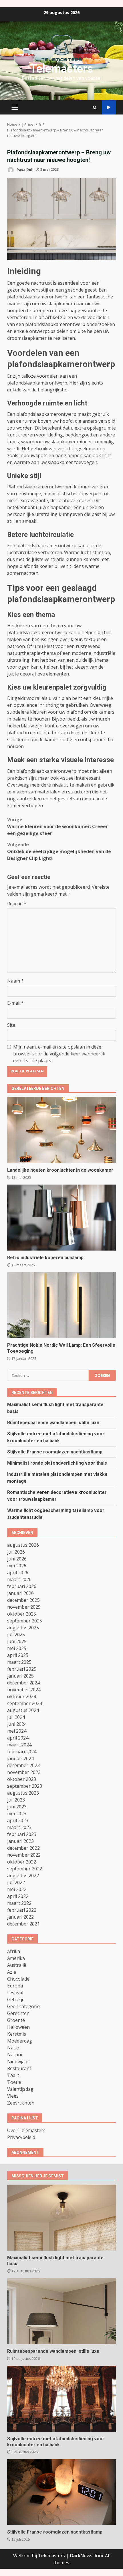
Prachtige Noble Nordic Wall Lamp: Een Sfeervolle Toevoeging (61, 1305)
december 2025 (23, 1600)
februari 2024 (22, 1752)
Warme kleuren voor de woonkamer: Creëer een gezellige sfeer (57, 826)
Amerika (16, 1958)
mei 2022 (17, 1889)
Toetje (14, 2082)
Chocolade (18, 1979)
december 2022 (23, 1848)
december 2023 (23, 1765)
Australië (17, 1965)
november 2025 (24, 1607)
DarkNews (81, 2556)
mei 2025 (17, 1648)
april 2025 (18, 1655)
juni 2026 (17, 1559)
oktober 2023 (22, 1779)
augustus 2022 (23, 1876)
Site (11, 1025)
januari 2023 (20, 1841)
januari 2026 (20, 1593)
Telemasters (62, 69)
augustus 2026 (23, 1545)
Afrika (14, 1951)
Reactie (17, 904)
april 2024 (18, 1738)
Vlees (13, 2096)
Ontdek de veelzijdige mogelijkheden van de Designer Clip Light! (59, 851)
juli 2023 (16, 1800)
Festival (15, 1993)
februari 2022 (22, 1910)
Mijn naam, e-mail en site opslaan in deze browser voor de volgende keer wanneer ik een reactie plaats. (59, 1054)
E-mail (16, 1003)
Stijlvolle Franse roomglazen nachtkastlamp (55, 1452)
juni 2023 (17, 1807)
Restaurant (19, 2068)
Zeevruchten (21, 2103)
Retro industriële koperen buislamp (61, 1218)
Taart (13, 2075)
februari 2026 (22, 1586)
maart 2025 (19, 1662)
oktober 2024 (22, 1696)
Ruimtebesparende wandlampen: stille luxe (53, 1423)
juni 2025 (17, 1641)
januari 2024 (20, 1758)
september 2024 (25, 1703)
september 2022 (25, 1869)
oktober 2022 (22, 1862)
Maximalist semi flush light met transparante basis (61, 2218)
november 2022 (24, 1855)
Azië (12, 1972)
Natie (13, 2048)
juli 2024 (16, 1717)
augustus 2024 (23, 1710)
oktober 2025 (22, 1614)
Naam (15, 981)
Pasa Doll (25, 169)
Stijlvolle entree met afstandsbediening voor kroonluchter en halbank (61, 2399)
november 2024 (24, 1690)
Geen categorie (23, 2006)
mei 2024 (17, 1731)
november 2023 (24, 1772)
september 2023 (25, 1786)
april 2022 (18, 1896)
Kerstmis (17, 2034)
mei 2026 (17, 1566)
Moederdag (20, 2041)
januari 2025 (20, 1676)
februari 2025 (22, 1669)
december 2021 (23, 1924)
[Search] (95, 107)
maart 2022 (19, 1903)
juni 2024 (17, 1724)
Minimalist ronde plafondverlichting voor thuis (57, 1463)
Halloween (18, 2027)
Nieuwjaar (18, 2061)
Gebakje (16, 2000)
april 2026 (18, 1573)
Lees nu (109, 107)
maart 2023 (19, 1827)
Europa (15, 1986)
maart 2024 (19, 1745)
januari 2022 (20, 1917)
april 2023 (18, 1820)
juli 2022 (16, 1882)
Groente (16, 2020)
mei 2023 (17, 1814)
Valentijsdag (20, 2089)
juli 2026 (16, 1552)
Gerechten (18, 2013)
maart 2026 (19, 1579)
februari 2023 (22, 1834)
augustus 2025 (23, 1628)
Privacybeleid (21, 2137)
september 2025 (25, 1621)
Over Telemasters (26, 2130)
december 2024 (23, 1683)
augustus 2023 (23, 1793)
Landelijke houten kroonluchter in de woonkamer (61, 1130)
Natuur (15, 2055)
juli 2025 (16, 1634)
